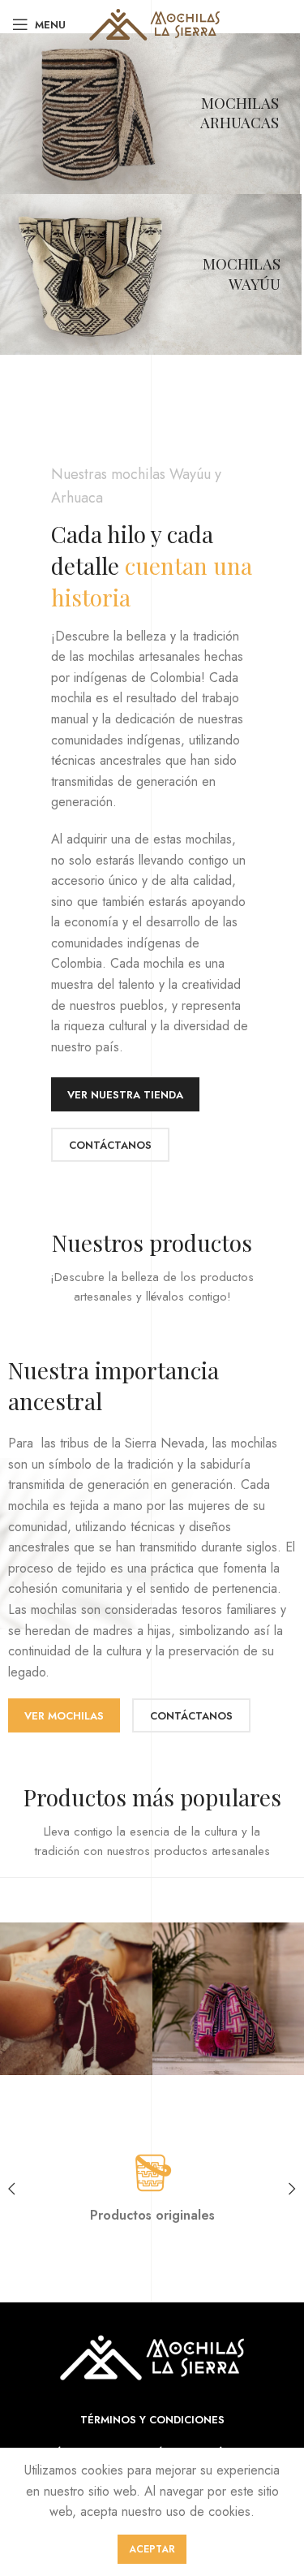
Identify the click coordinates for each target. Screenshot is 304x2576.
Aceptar (152, 2549)
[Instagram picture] (76, 1998)
